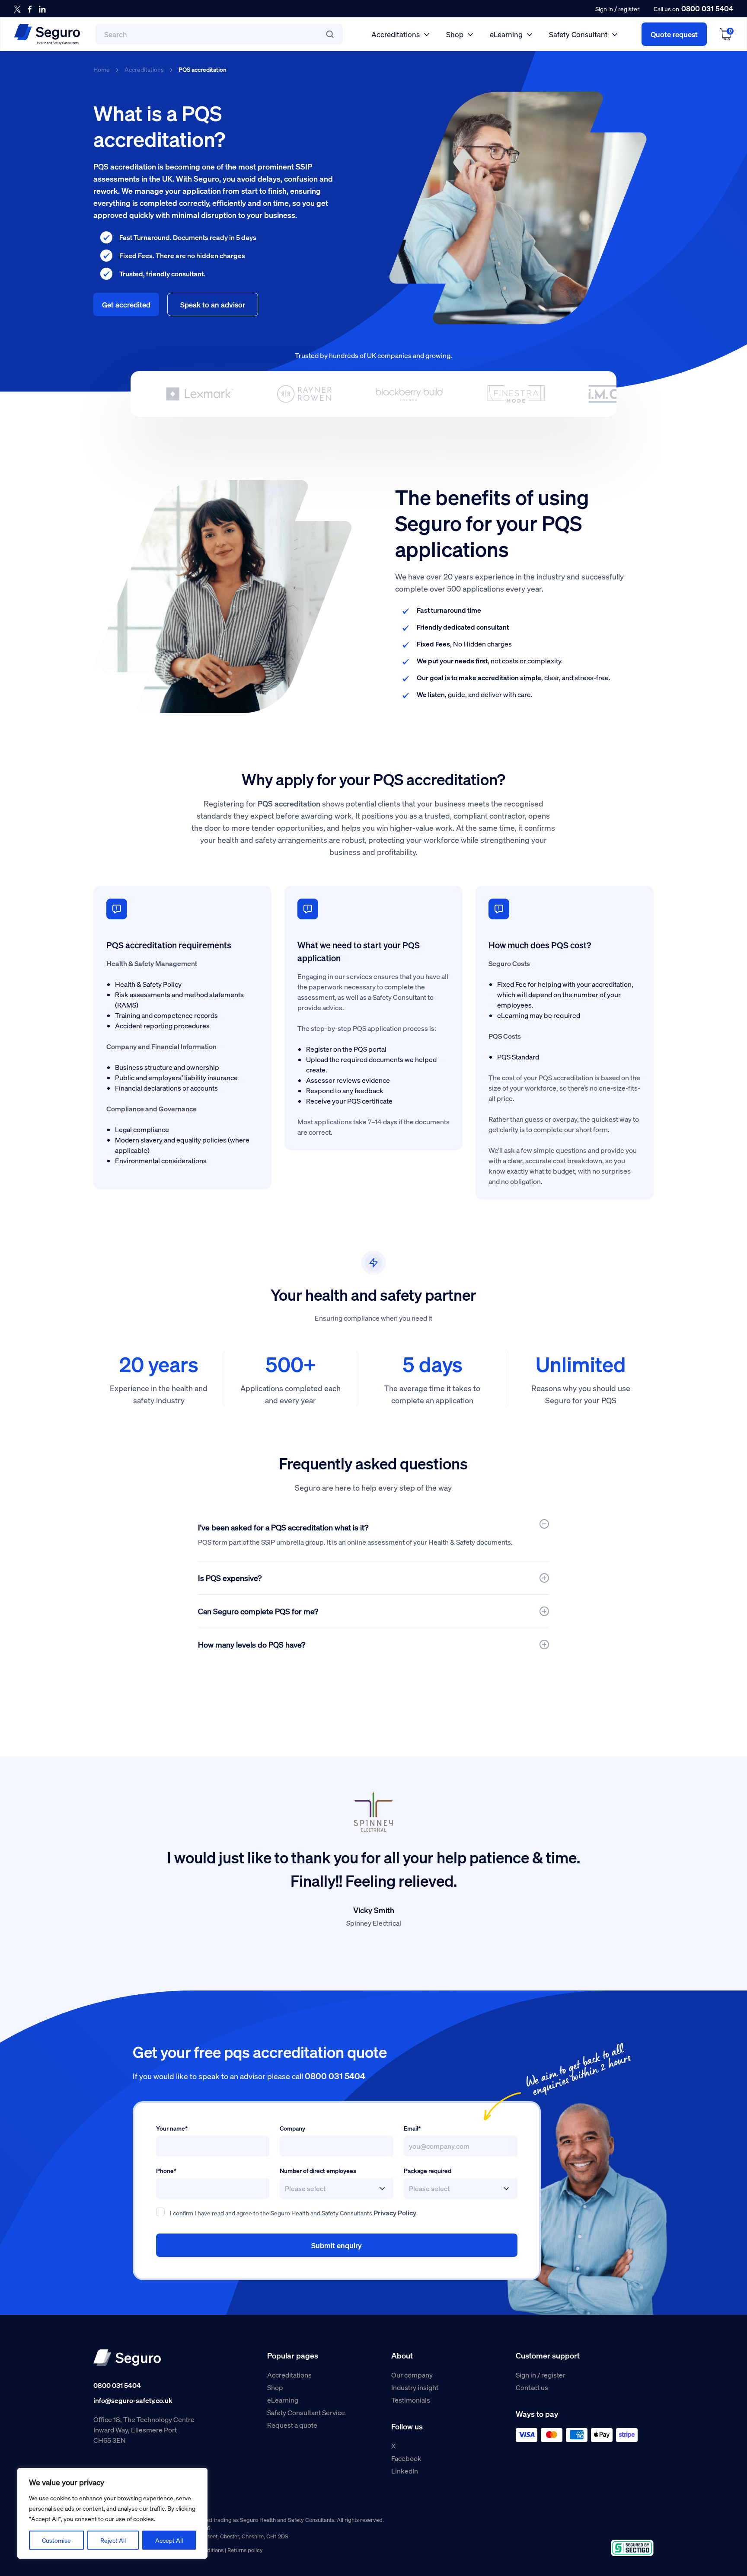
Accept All (169, 2540)
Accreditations (396, 34)
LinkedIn (405, 2471)
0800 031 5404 (707, 8)
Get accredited (126, 304)
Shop (455, 34)
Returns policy (245, 2550)
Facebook (406, 2458)
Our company (412, 2375)
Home (102, 69)
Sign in (604, 9)
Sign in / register (541, 2375)
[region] (112, 2513)
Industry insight (415, 2387)
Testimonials (411, 2400)
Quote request (674, 34)
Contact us (532, 2387)
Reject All (113, 2540)
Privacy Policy (395, 2213)
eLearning (506, 34)
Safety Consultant (578, 34)
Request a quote (292, 2425)
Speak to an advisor (213, 304)
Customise (56, 2540)
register (629, 9)
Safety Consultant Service (306, 2412)
